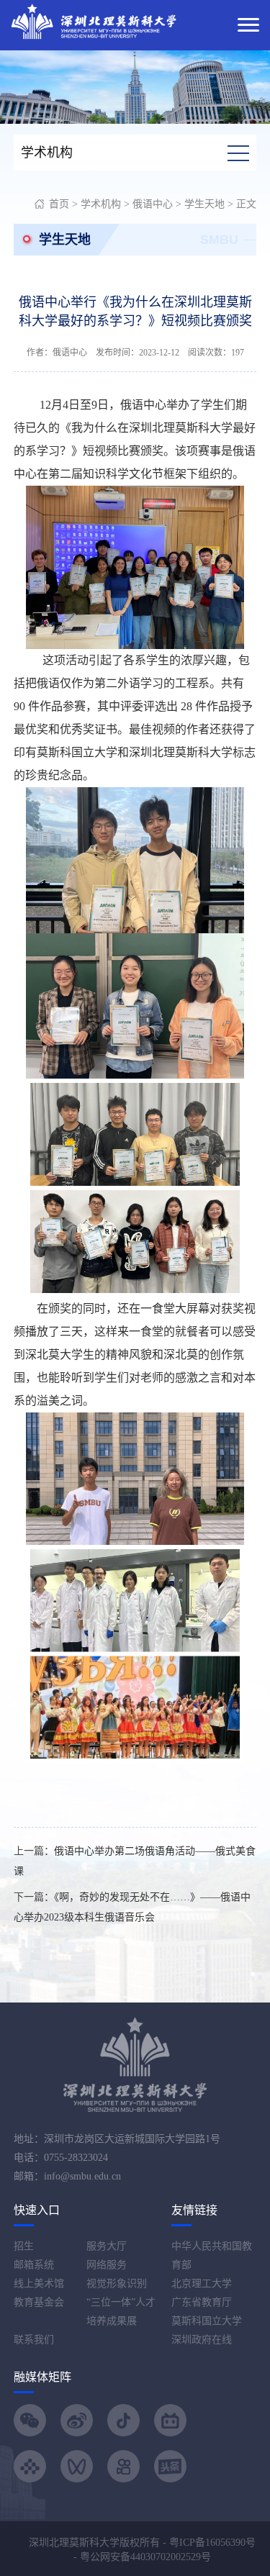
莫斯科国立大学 (207, 2321)
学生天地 (204, 204)
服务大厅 (107, 2246)
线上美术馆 (39, 2284)
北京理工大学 (202, 2284)
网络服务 (107, 2265)
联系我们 (34, 2340)
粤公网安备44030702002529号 (145, 2557)
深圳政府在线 (202, 2340)
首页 (59, 204)
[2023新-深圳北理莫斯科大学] (94, 21)
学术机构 (101, 204)
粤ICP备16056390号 (212, 2543)
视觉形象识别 (117, 2284)
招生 (24, 2246)
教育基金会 (39, 2302)
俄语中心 (153, 204)
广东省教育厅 (202, 2302)
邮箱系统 (34, 2265)
